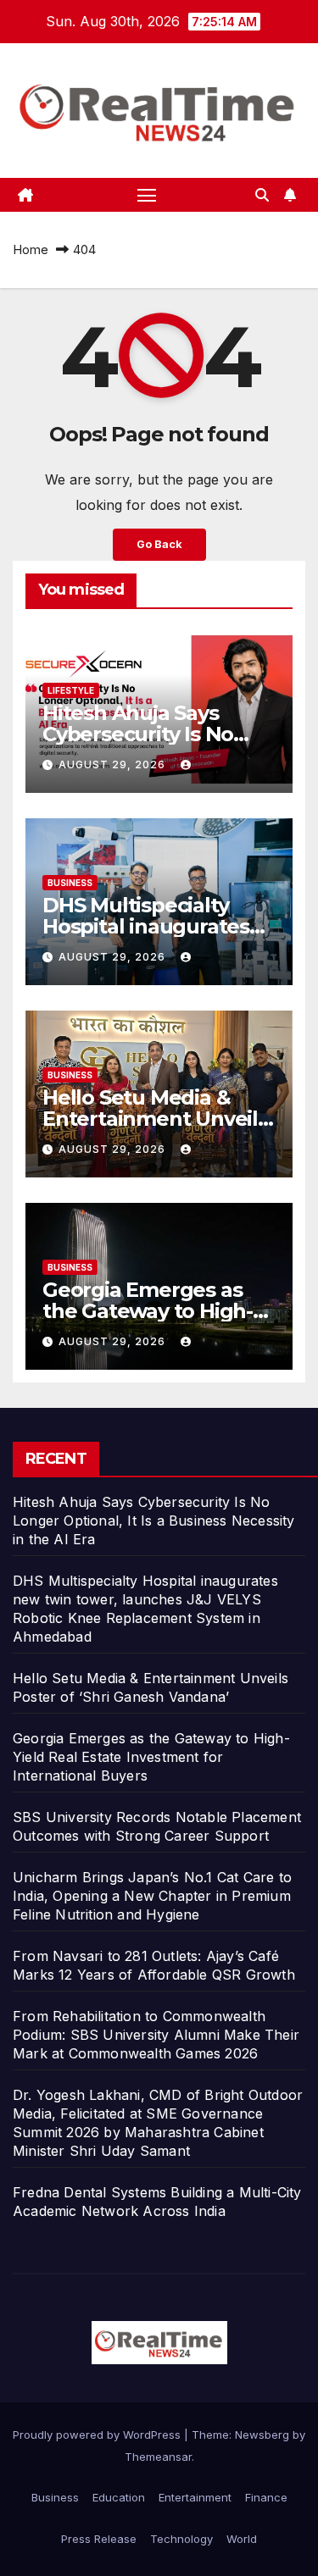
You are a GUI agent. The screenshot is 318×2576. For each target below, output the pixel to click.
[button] (262, 195)
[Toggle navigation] (147, 195)
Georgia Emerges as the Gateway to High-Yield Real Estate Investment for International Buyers (151, 1757)
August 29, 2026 (114, 764)
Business (70, 883)
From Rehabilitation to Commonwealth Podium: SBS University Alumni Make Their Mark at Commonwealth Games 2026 (156, 2035)
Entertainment (195, 2497)
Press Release (99, 2539)
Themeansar (158, 2457)
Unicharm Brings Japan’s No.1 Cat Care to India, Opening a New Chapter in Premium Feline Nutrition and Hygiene (152, 1896)
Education (119, 2497)
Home (31, 249)
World (242, 2539)
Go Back (159, 544)
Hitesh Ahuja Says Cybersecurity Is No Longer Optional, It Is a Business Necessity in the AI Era (154, 1521)
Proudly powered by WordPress (98, 2435)
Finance (266, 2497)
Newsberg (262, 2435)
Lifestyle (71, 690)
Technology (181, 2539)
